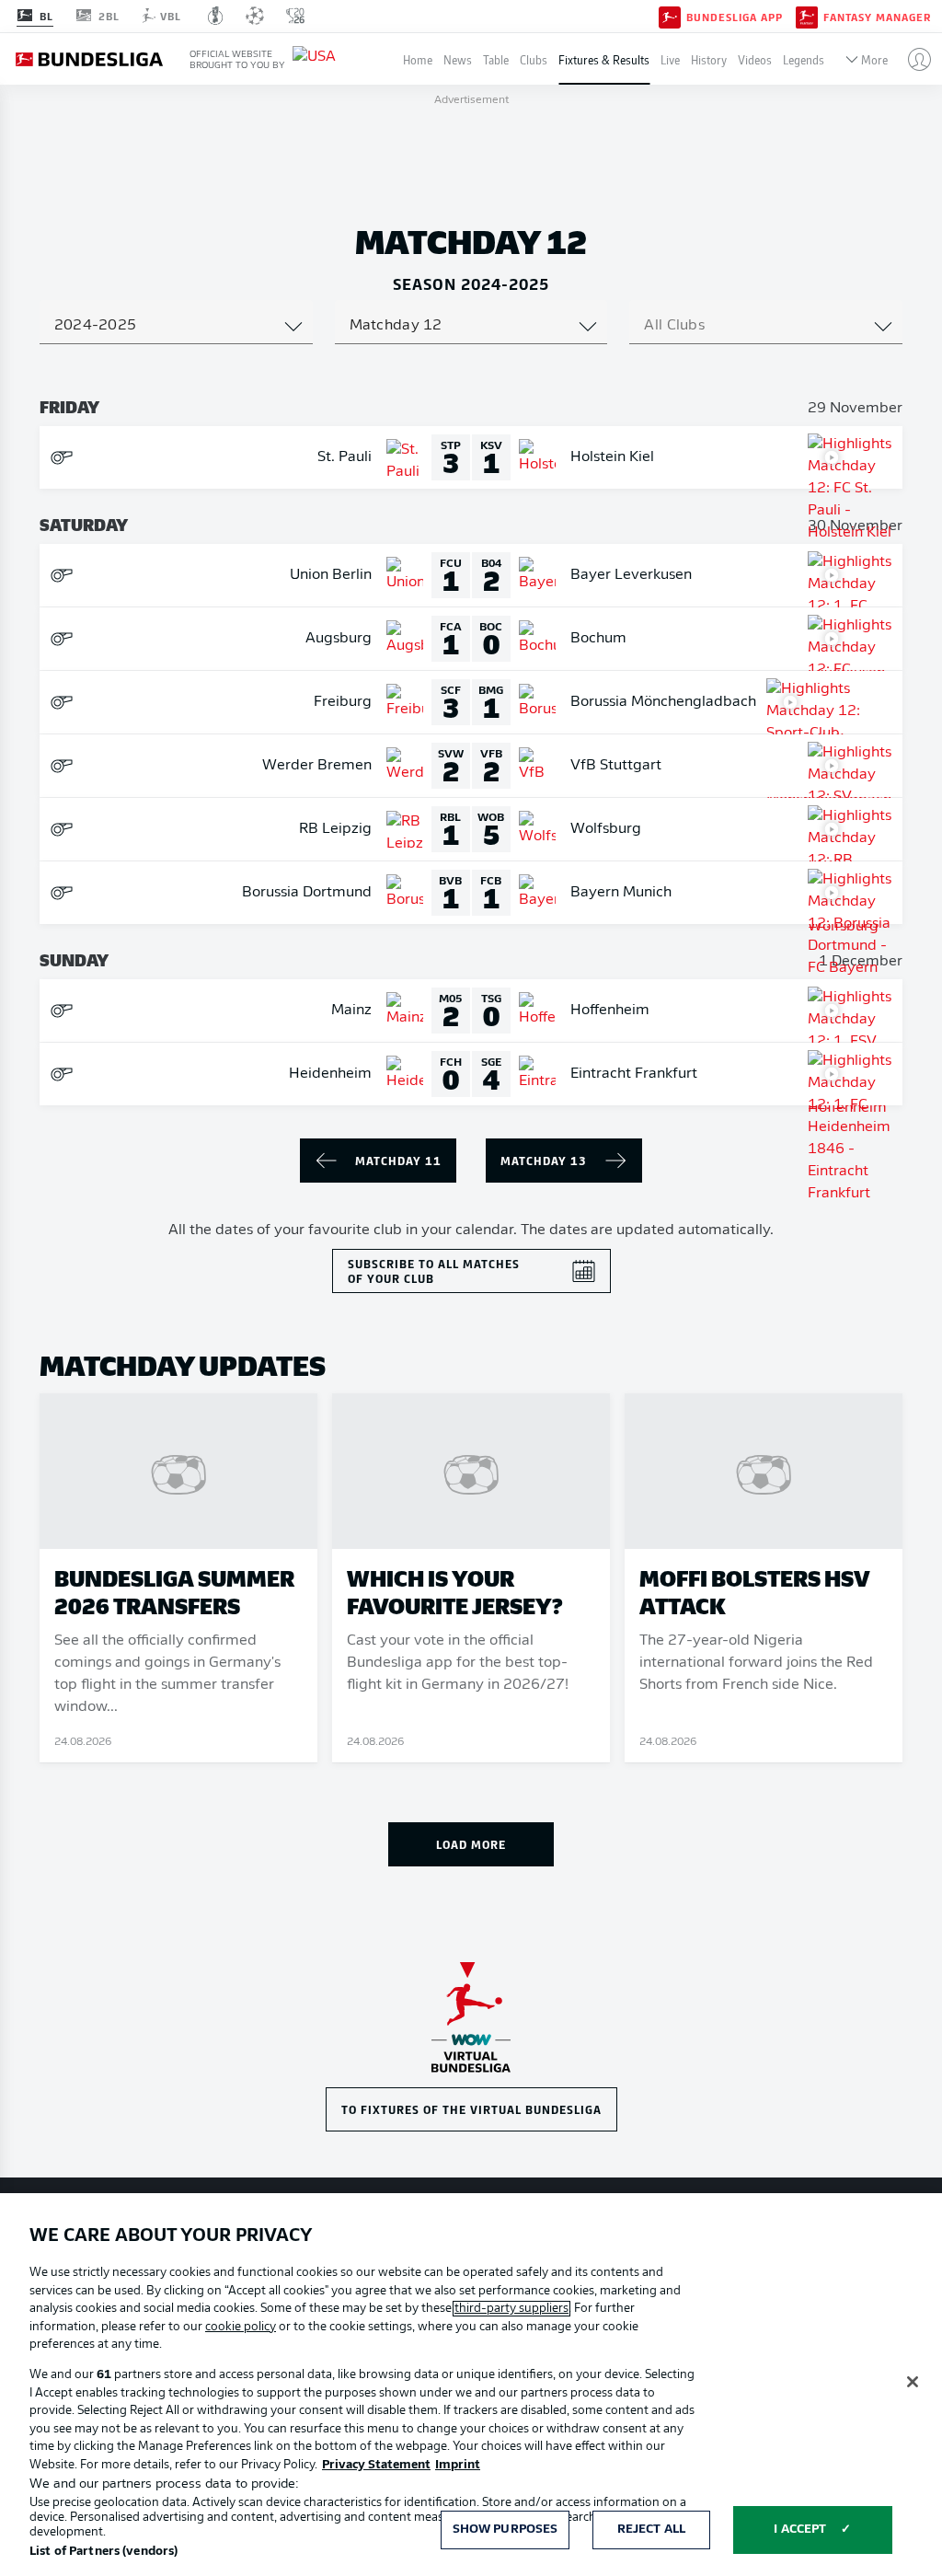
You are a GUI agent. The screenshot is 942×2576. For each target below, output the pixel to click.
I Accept (800, 2530)
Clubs (534, 59)
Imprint (458, 2465)
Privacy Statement (376, 2465)
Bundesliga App (735, 17)
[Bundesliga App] (670, 16)
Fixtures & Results (604, 59)
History (709, 59)
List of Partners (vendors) (103, 2552)
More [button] (874, 59)
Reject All (651, 2530)
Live (670, 59)
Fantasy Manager (877, 17)
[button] (912, 59)
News (458, 59)
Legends (804, 59)
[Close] (913, 2382)
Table (496, 59)
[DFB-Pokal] (216, 16)
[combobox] (176, 326)
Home (418, 59)
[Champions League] (255, 16)
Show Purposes (505, 2530)
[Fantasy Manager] (807, 16)
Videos (755, 59)
